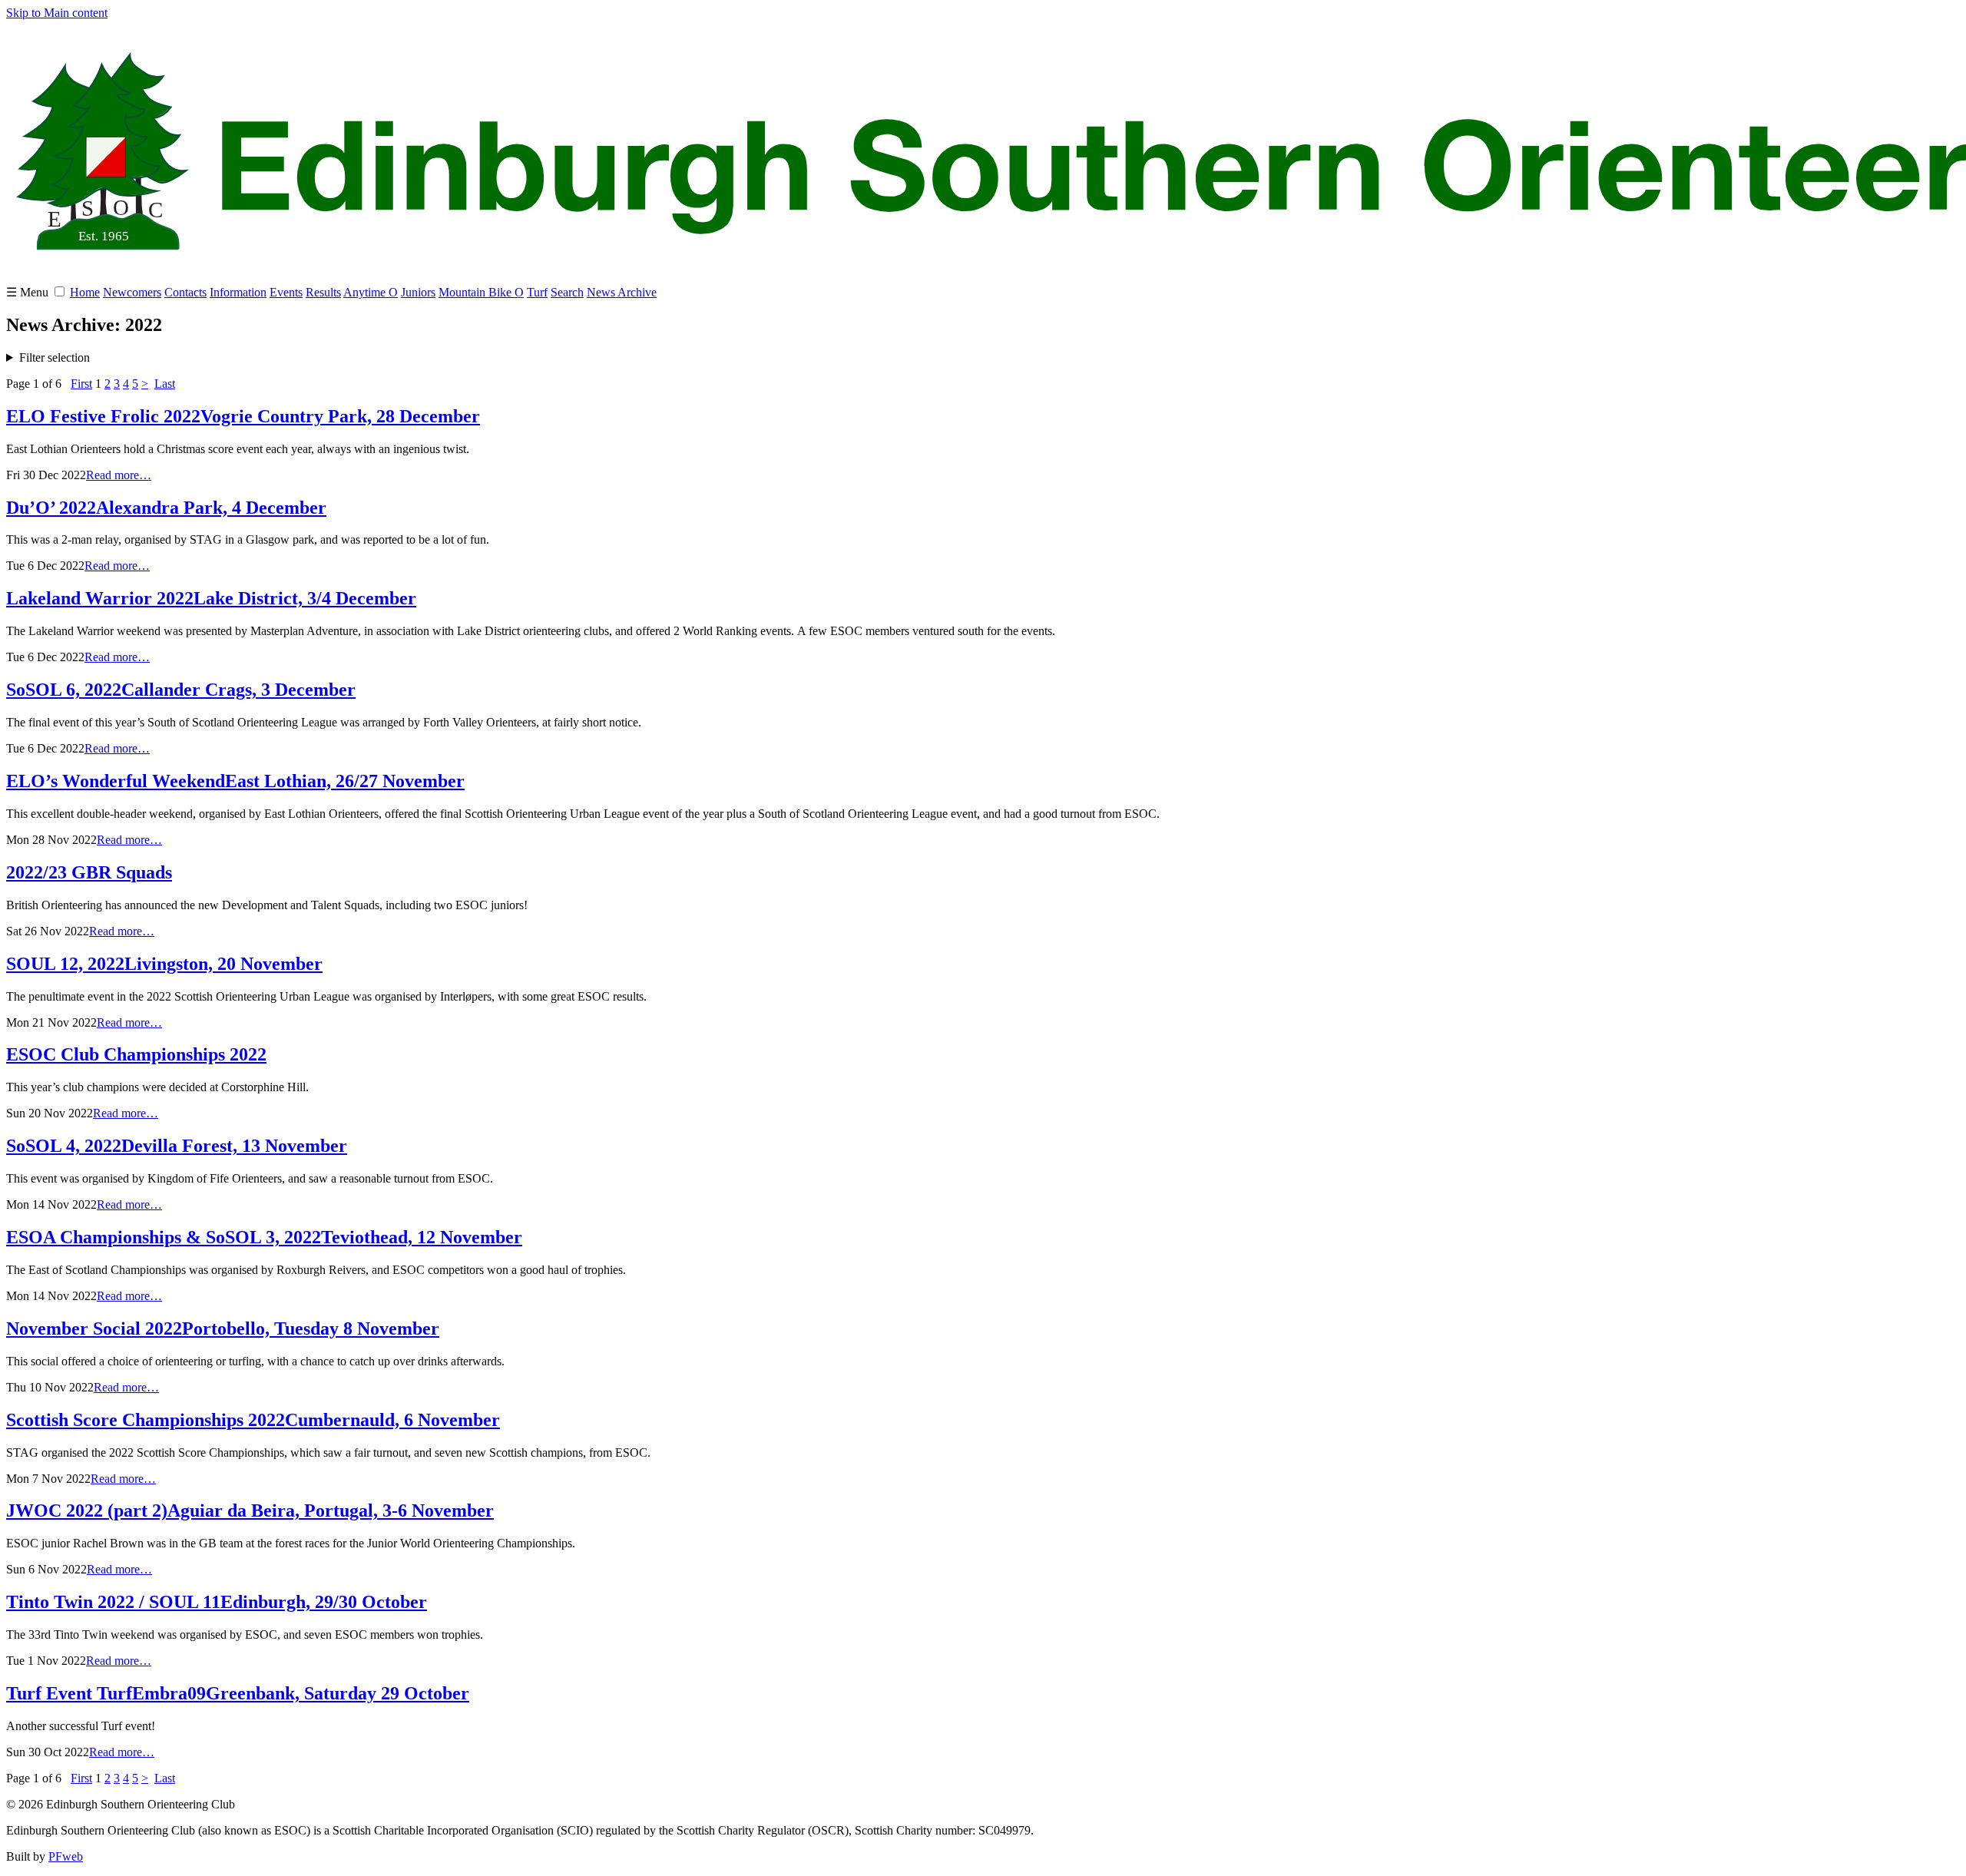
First (81, 384)
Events (286, 292)
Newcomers (132, 292)
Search (567, 292)
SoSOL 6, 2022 (181, 690)
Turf (537, 292)
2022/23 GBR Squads (89, 872)
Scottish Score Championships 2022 (253, 1420)
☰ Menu (29, 292)
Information (238, 292)
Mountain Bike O (481, 292)
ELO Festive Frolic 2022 (243, 416)
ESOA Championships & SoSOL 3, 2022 (264, 1237)
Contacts (185, 292)
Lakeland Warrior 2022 (211, 598)
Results (323, 292)
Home (85, 292)
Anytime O (371, 292)
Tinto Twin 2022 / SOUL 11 (217, 1602)
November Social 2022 (223, 1328)
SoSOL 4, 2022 (177, 1146)
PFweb (66, 1856)
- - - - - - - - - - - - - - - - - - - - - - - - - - (329, 358)
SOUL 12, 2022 (164, 964)
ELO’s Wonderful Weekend (235, 781)
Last (165, 384)
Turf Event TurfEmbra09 (238, 1693)
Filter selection (55, 357)
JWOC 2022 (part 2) (250, 1510)
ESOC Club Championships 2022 (136, 1054)
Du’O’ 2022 (166, 508)
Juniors (418, 292)
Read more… (119, 475)
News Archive (622, 292)
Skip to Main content (57, 13)
